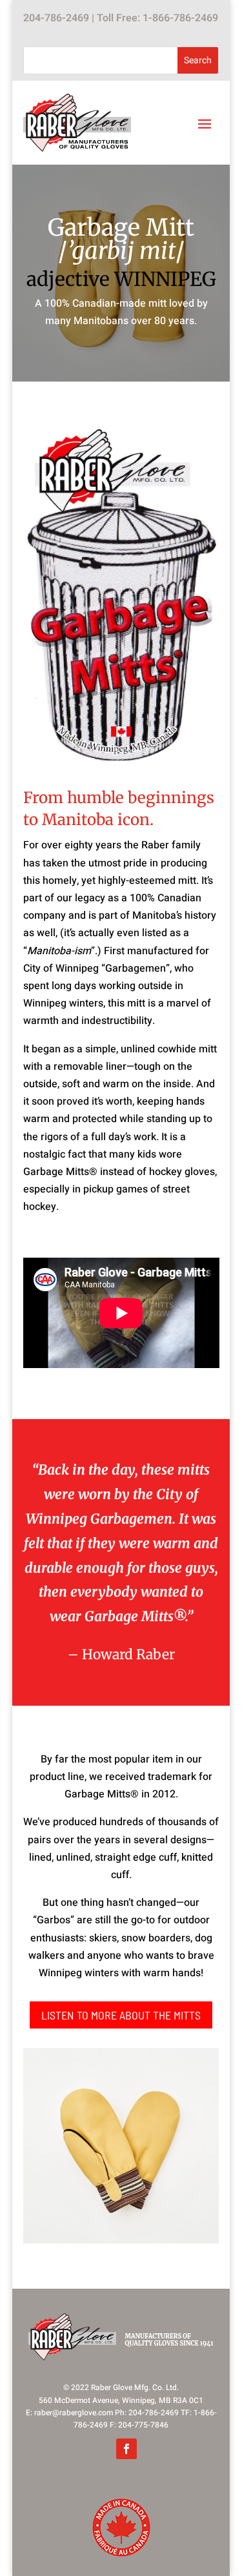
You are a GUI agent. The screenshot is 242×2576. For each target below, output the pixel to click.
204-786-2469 (56, 18)
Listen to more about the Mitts (121, 2015)
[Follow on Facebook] (126, 2449)
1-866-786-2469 (180, 18)
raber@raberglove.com (74, 2413)
